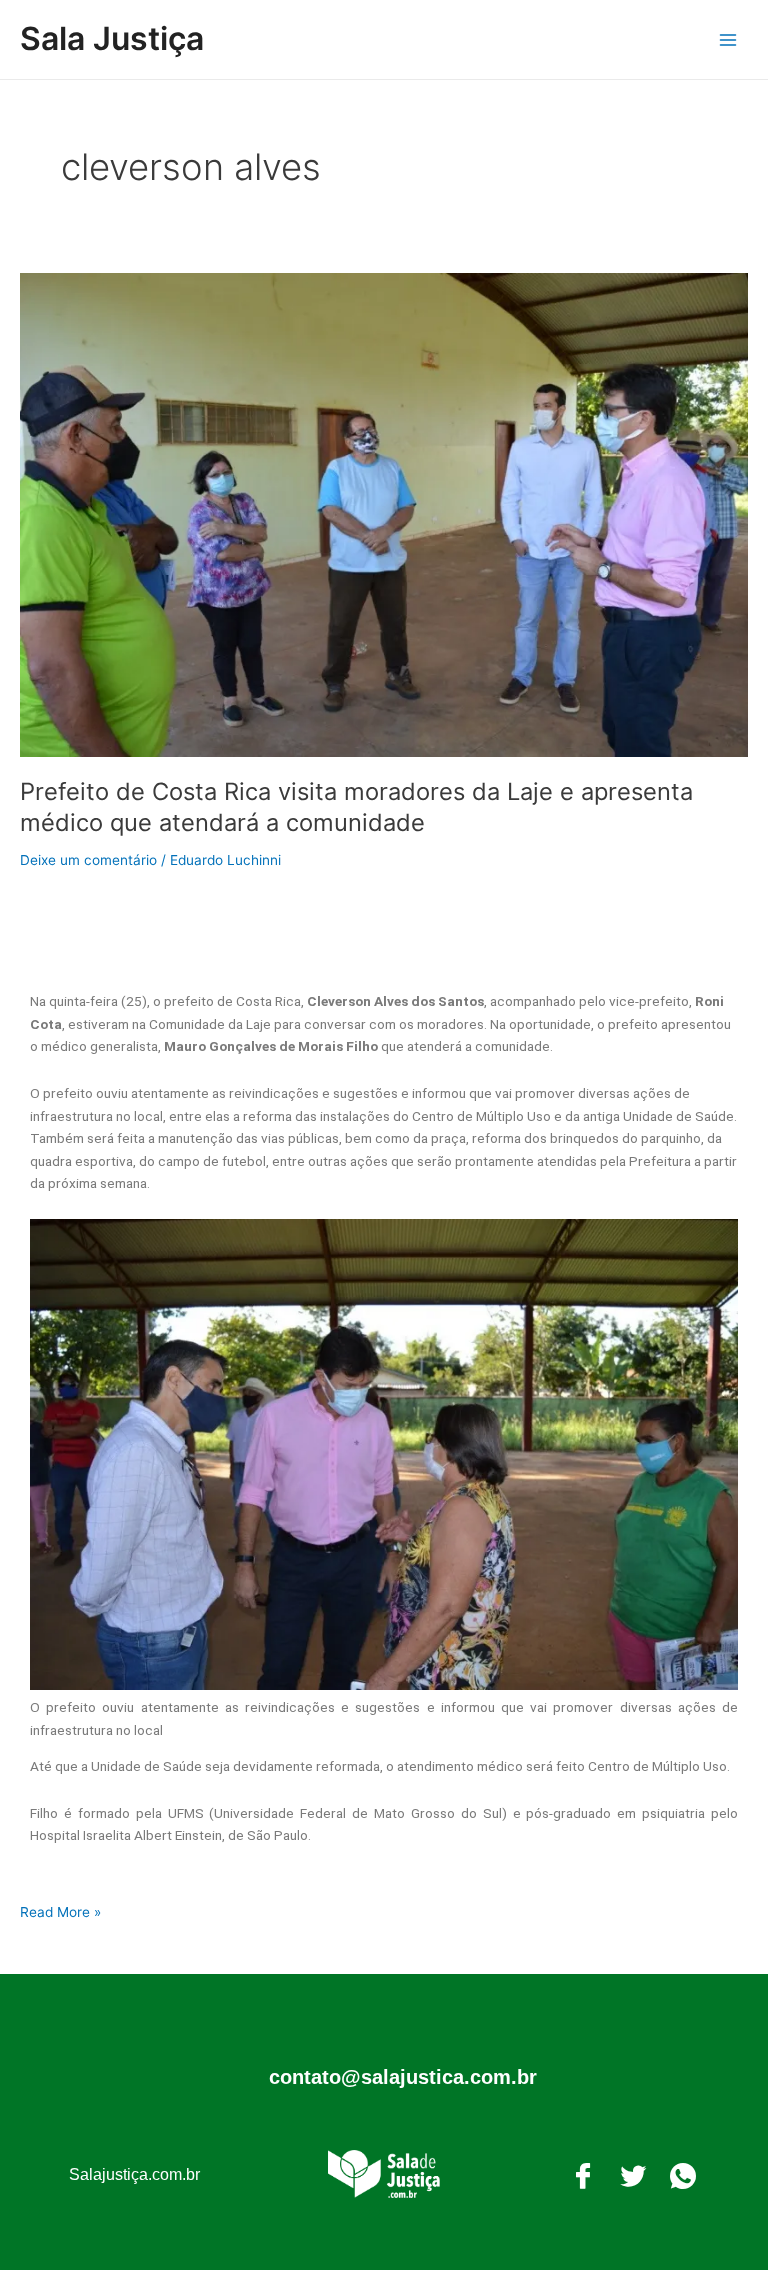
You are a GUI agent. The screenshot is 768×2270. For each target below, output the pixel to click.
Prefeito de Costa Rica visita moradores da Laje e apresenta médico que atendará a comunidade (356, 807)
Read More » (60, 1910)
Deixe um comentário (88, 860)
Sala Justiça (112, 38)
